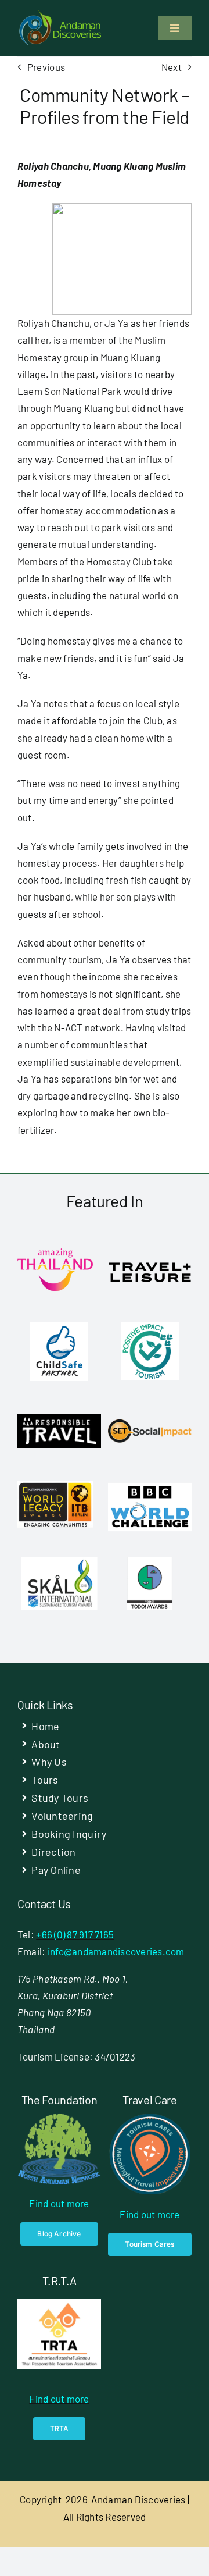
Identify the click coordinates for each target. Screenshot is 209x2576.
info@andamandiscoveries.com (116, 1951)
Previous (46, 67)
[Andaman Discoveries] (61, 13)
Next (172, 67)
